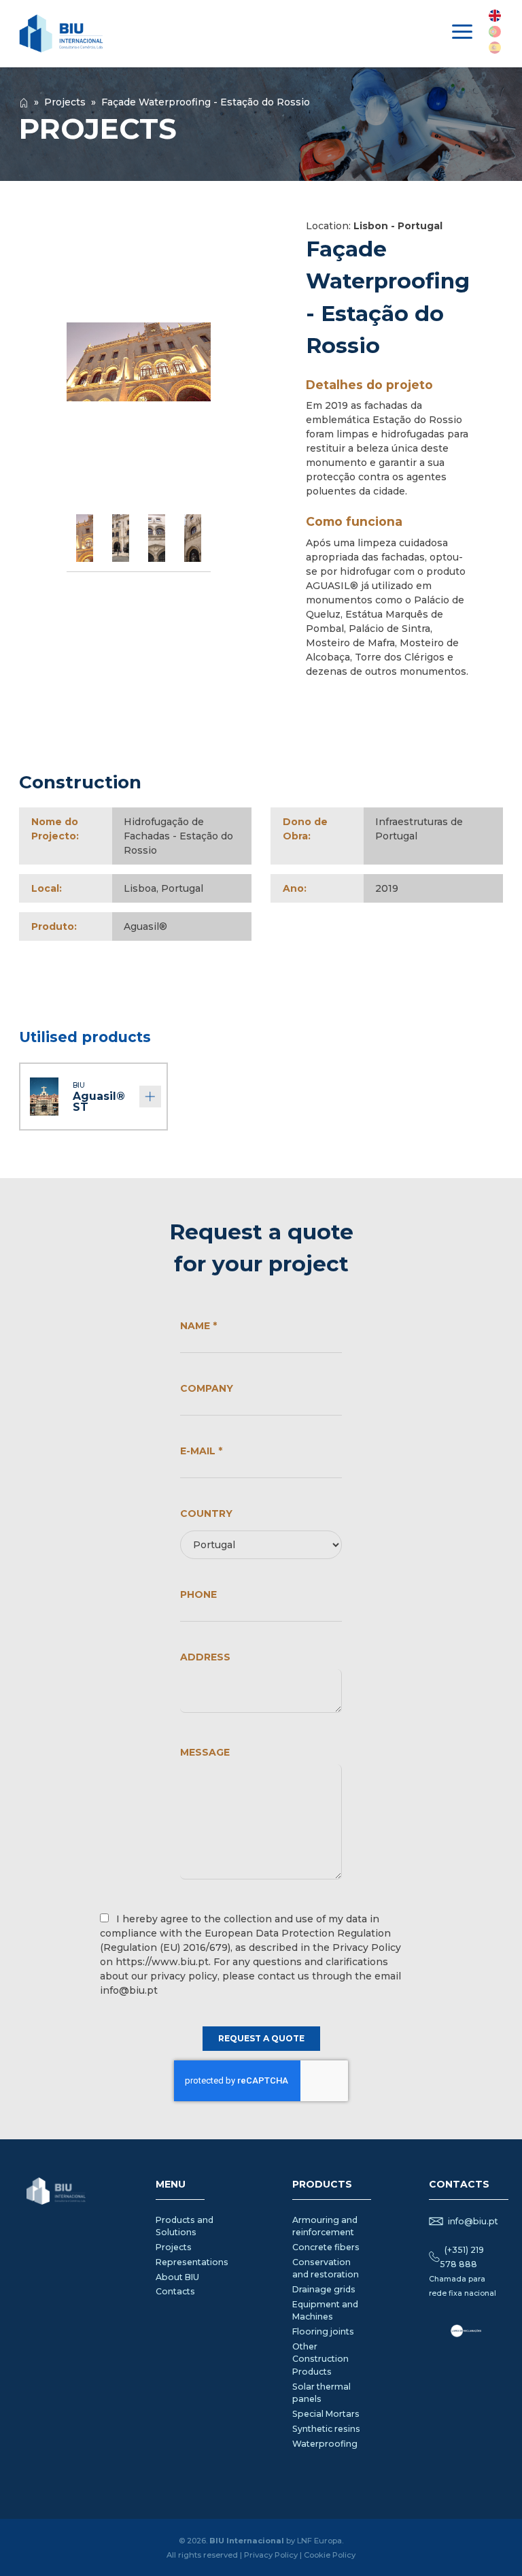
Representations (192, 2262)
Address (205, 1657)
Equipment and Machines (325, 2310)
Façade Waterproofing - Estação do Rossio (206, 102)
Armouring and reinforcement (325, 2226)
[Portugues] (495, 32)
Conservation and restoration (326, 2268)
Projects (65, 102)
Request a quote (261, 2038)
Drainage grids (324, 2289)
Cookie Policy (330, 2555)
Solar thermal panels (321, 2393)
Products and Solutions (185, 2226)
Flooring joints (323, 2331)
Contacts (175, 2291)
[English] (495, 16)
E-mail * (201, 1451)
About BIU (177, 2277)
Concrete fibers (326, 2247)
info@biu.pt (473, 2221)
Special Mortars (326, 2414)
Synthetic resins (326, 2429)
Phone (198, 1594)
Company (207, 1388)
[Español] (495, 48)
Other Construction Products (320, 2359)
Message (205, 1752)
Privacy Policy (271, 2555)
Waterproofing (325, 2444)
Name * (198, 1326)
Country (206, 1513)
